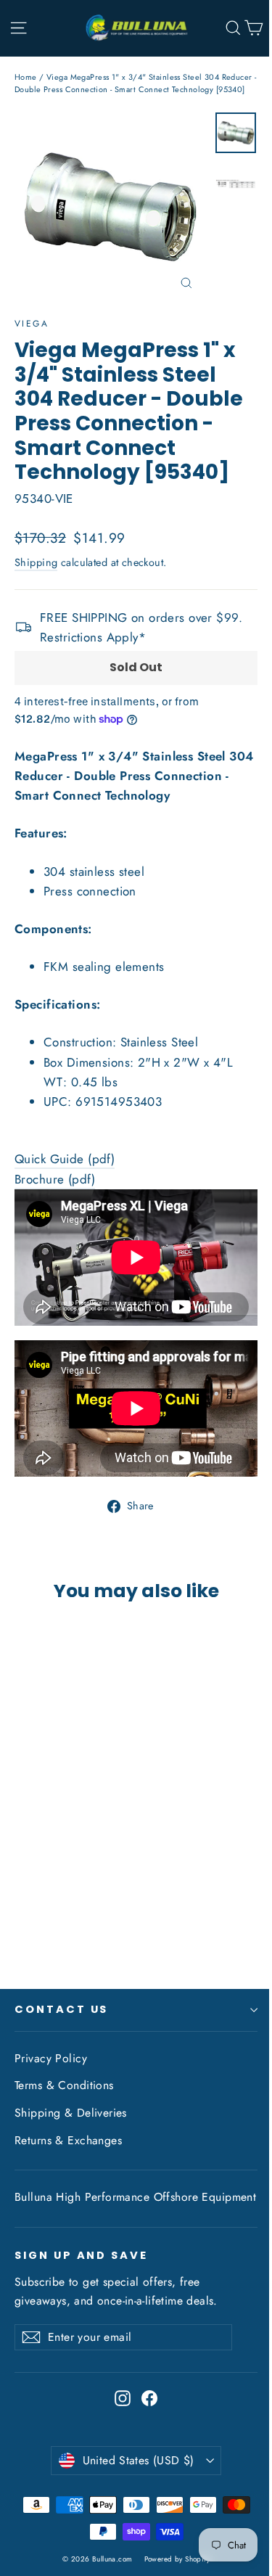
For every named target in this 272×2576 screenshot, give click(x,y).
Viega (32, 324)
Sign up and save (81, 2255)
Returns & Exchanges (68, 2140)
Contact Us (61, 2009)
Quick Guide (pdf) (65, 1159)
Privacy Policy (51, 2058)
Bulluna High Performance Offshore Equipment (135, 2197)
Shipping (36, 562)
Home (26, 77)
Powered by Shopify (177, 2559)
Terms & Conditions (64, 2085)
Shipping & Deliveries (71, 2113)
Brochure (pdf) (55, 1179)
